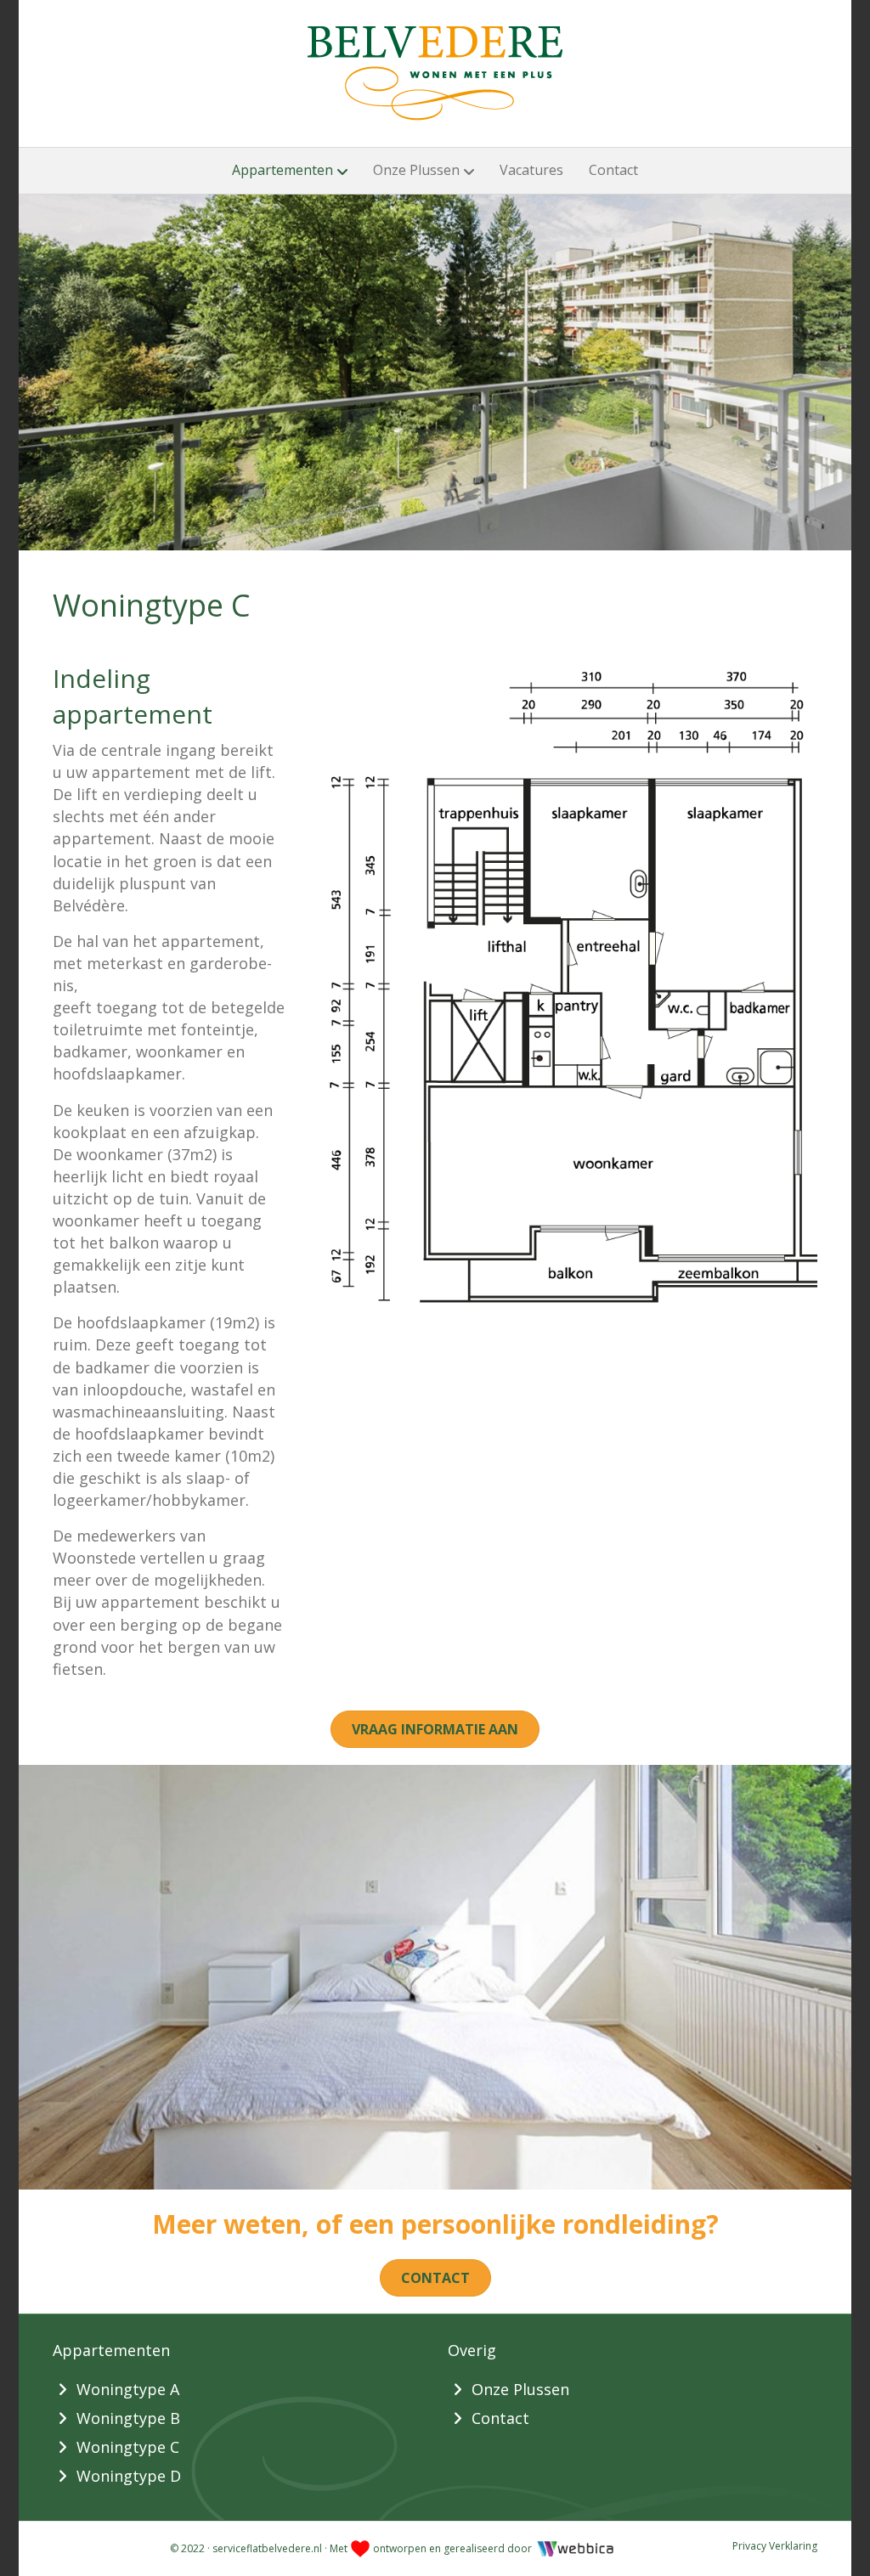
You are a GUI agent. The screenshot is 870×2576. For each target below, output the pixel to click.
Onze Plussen (416, 170)
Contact (613, 170)
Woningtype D (129, 2476)
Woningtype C (128, 2447)
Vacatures (531, 170)
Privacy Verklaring (775, 2546)
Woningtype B (128, 2418)
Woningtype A (128, 2389)
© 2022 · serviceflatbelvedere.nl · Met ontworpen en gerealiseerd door (352, 2548)
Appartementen (282, 170)
